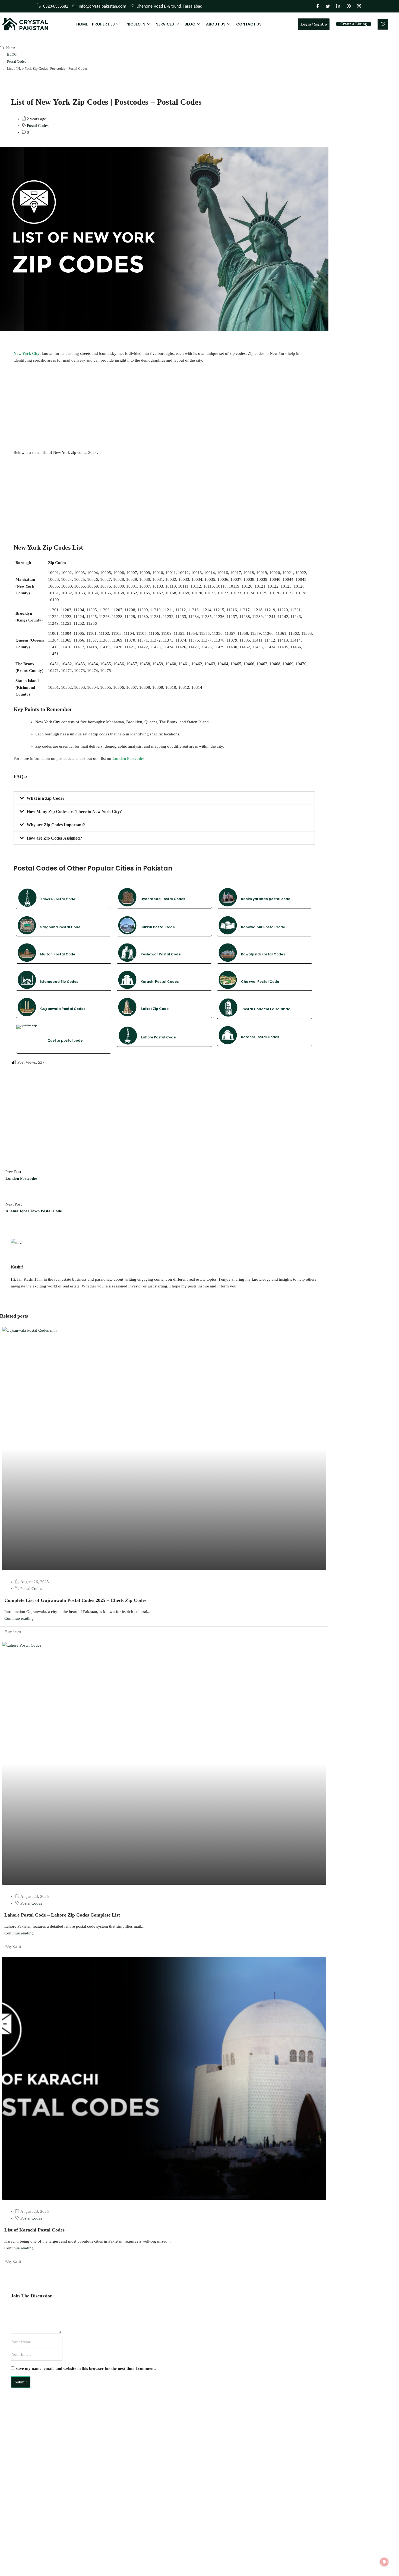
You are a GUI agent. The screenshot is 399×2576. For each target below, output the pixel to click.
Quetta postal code (65, 1040)
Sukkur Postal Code (158, 927)
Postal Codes (17, 61)
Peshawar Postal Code (161, 954)
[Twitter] (328, 6)
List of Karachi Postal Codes (34, 2230)
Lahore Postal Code (58, 899)
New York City (27, 353)
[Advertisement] (164, 407)
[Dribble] (349, 6)
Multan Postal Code (58, 954)
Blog (190, 24)
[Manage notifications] (384, 2562)
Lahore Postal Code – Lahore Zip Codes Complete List (62, 1915)
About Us (216, 24)
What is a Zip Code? (46, 798)
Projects (135, 24)
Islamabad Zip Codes (59, 982)
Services (165, 24)
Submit (21, 2382)
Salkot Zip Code (155, 1009)
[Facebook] (318, 6)
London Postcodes (128, 758)
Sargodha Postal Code (60, 927)
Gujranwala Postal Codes (63, 1009)
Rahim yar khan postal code (266, 899)
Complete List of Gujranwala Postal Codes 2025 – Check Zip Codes (75, 1600)
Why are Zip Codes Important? (56, 825)
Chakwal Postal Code (260, 982)
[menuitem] (383, 24)
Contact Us (249, 24)
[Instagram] (359, 6)
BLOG (12, 54)
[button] (164, 798)
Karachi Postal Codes (160, 982)
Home (82, 24)
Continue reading (19, 1618)
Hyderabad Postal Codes (163, 899)
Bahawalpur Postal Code (263, 927)
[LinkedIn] (338, 6)
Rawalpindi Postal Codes (263, 954)
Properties (103, 24)
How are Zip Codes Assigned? (54, 838)
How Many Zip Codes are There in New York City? (74, 812)
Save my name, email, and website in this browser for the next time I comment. (86, 2368)
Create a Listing (354, 24)
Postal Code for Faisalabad (266, 1009)
